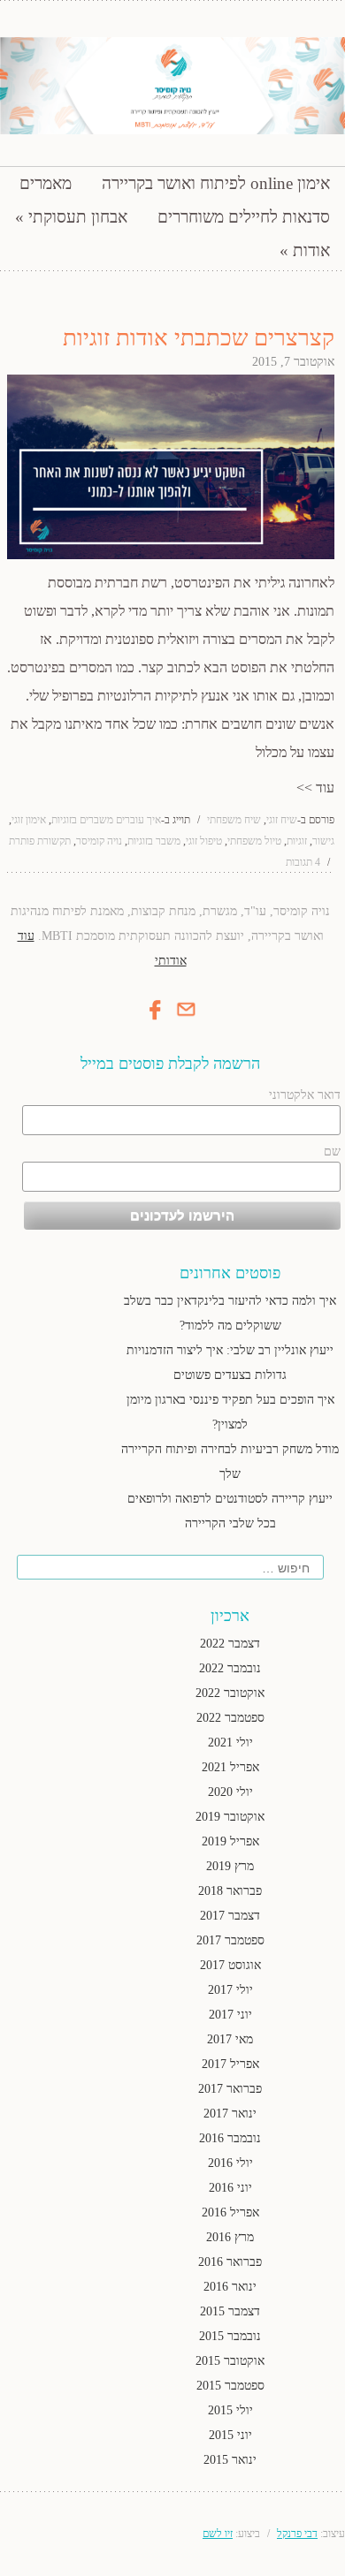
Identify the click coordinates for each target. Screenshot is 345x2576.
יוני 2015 (230, 2435)
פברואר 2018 (230, 1891)
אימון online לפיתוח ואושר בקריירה (216, 183)
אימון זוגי (29, 820)
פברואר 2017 (230, 2089)
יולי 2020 (230, 1792)
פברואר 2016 (230, 2262)
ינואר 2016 (230, 2287)
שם (332, 1152)
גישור (323, 841)
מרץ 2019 (230, 1866)
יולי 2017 (230, 1990)
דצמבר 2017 (230, 1916)
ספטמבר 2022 (230, 1718)
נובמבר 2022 (230, 1668)
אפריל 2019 (230, 1841)
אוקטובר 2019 (230, 1817)
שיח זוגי (282, 820)
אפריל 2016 (230, 2212)
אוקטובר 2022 (230, 1693)
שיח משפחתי (234, 820)
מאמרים (46, 183)
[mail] (186, 1017)
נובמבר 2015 (230, 2336)
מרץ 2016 (230, 2237)
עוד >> (315, 788)
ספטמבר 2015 (230, 2386)
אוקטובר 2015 (230, 2361)
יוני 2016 (230, 2188)
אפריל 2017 (230, 2064)
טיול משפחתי (254, 841)
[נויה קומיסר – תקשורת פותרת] (172, 86)
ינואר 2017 (230, 2114)
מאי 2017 (230, 2039)
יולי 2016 (230, 2163)
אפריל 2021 (230, 1767)
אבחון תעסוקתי (78, 217)
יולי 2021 (230, 1743)
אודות (311, 250)
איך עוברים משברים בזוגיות (106, 820)
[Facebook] (156, 1022)
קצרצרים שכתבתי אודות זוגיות (199, 338)
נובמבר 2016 (230, 2138)
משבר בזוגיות (154, 841)
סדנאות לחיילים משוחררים (244, 217)
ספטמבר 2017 (230, 1940)
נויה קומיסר (99, 841)
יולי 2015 (230, 2410)
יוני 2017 (230, 2015)
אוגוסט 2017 (230, 1965)
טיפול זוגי (204, 841)
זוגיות (297, 841)
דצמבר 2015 (230, 2311)
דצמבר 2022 (230, 1644)
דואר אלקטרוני (305, 1095)
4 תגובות (303, 862)
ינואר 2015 (230, 2460)
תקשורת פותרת (40, 841)
